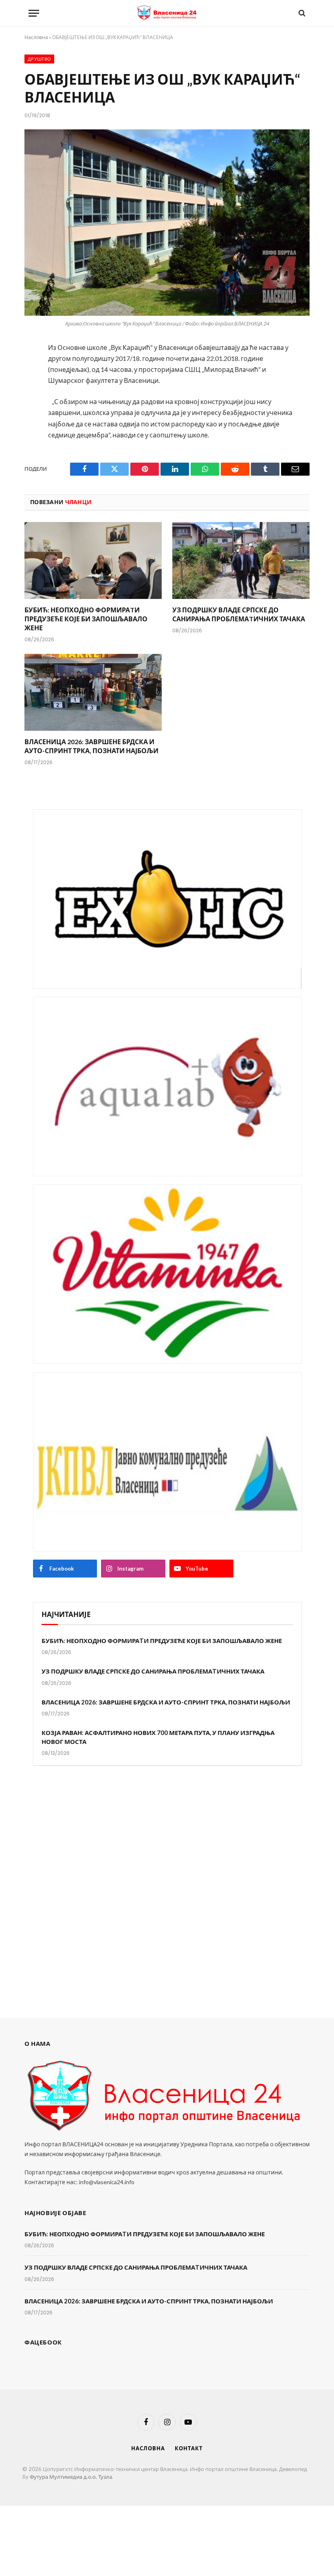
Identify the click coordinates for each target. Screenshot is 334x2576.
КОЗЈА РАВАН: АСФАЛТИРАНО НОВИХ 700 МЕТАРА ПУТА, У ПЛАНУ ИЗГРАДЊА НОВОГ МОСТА (158, 1737)
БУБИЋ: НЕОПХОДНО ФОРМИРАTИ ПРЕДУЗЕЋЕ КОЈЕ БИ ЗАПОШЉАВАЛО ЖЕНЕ (86, 619)
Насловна (36, 37)
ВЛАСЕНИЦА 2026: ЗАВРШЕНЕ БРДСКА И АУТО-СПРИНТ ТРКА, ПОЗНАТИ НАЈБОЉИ (91, 746)
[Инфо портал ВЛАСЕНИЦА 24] (167, 13)
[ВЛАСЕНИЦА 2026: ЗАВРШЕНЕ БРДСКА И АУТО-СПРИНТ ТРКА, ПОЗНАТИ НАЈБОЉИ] (93, 693)
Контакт (189, 2448)
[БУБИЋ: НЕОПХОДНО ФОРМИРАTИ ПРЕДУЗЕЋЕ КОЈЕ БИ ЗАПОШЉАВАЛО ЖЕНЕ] (93, 561)
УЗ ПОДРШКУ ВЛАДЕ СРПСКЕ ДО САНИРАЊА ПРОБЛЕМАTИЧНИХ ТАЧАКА (239, 614)
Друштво (39, 59)
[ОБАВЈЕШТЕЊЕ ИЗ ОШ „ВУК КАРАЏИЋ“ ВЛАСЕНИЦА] (167, 222)
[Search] (301, 13)
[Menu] (34, 13)
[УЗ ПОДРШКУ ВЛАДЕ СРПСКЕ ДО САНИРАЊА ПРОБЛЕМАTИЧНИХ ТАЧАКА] (241, 561)
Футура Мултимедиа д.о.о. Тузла (71, 2477)
